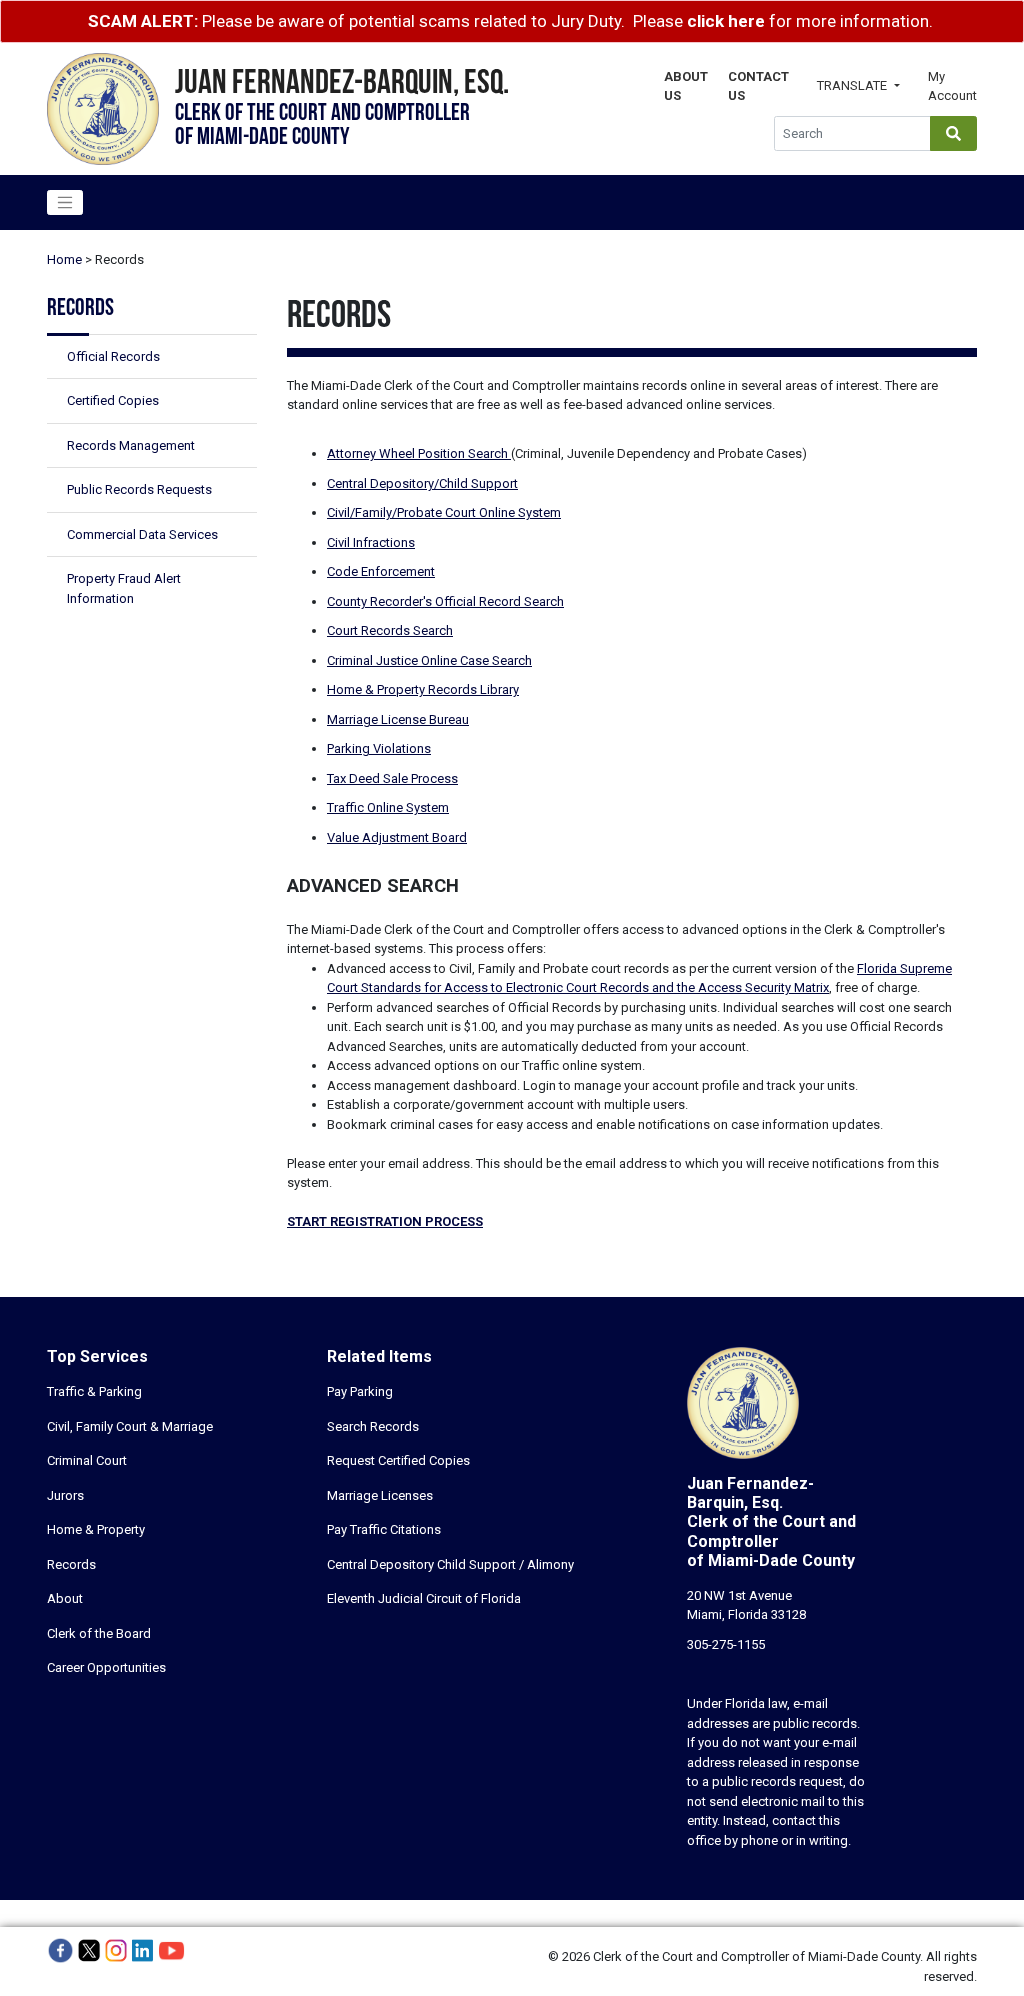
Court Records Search (390, 630)
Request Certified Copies (398, 1460)
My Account (952, 86)
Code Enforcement (381, 571)
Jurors (65, 1495)
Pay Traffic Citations (384, 1529)
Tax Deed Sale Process (392, 778)
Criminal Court (87, 1460)
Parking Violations (379, 748)
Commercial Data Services (142, 534)
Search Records (373, 1426)
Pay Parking (360, 1391)
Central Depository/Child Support (422, 483)
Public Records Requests (139, 489)
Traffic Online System (388, 807)
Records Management (131, 445)
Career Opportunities (106, 1667)
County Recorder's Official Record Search (445, 601)
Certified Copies (113, 400)
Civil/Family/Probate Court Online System (444, 512)
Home (64, 259)
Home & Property (96, 1529)
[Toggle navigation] (65, 203)
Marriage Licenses (380, 1495)
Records (71, 1564)
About (65, 1598)
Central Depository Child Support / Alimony (450, 1564)
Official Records (113, 356)
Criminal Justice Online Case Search (429, 660)
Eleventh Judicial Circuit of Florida (424, 1598)
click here (726, 21)
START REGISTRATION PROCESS (385, 1221)
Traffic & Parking (94, 1391)
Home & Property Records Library (423, 689)
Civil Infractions (371, 542)
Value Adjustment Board (397, 837)
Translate (853, 85)
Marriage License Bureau (398, 719)
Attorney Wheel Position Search (419, 453)
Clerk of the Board (99, 1633)
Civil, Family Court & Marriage (130, 1426)
